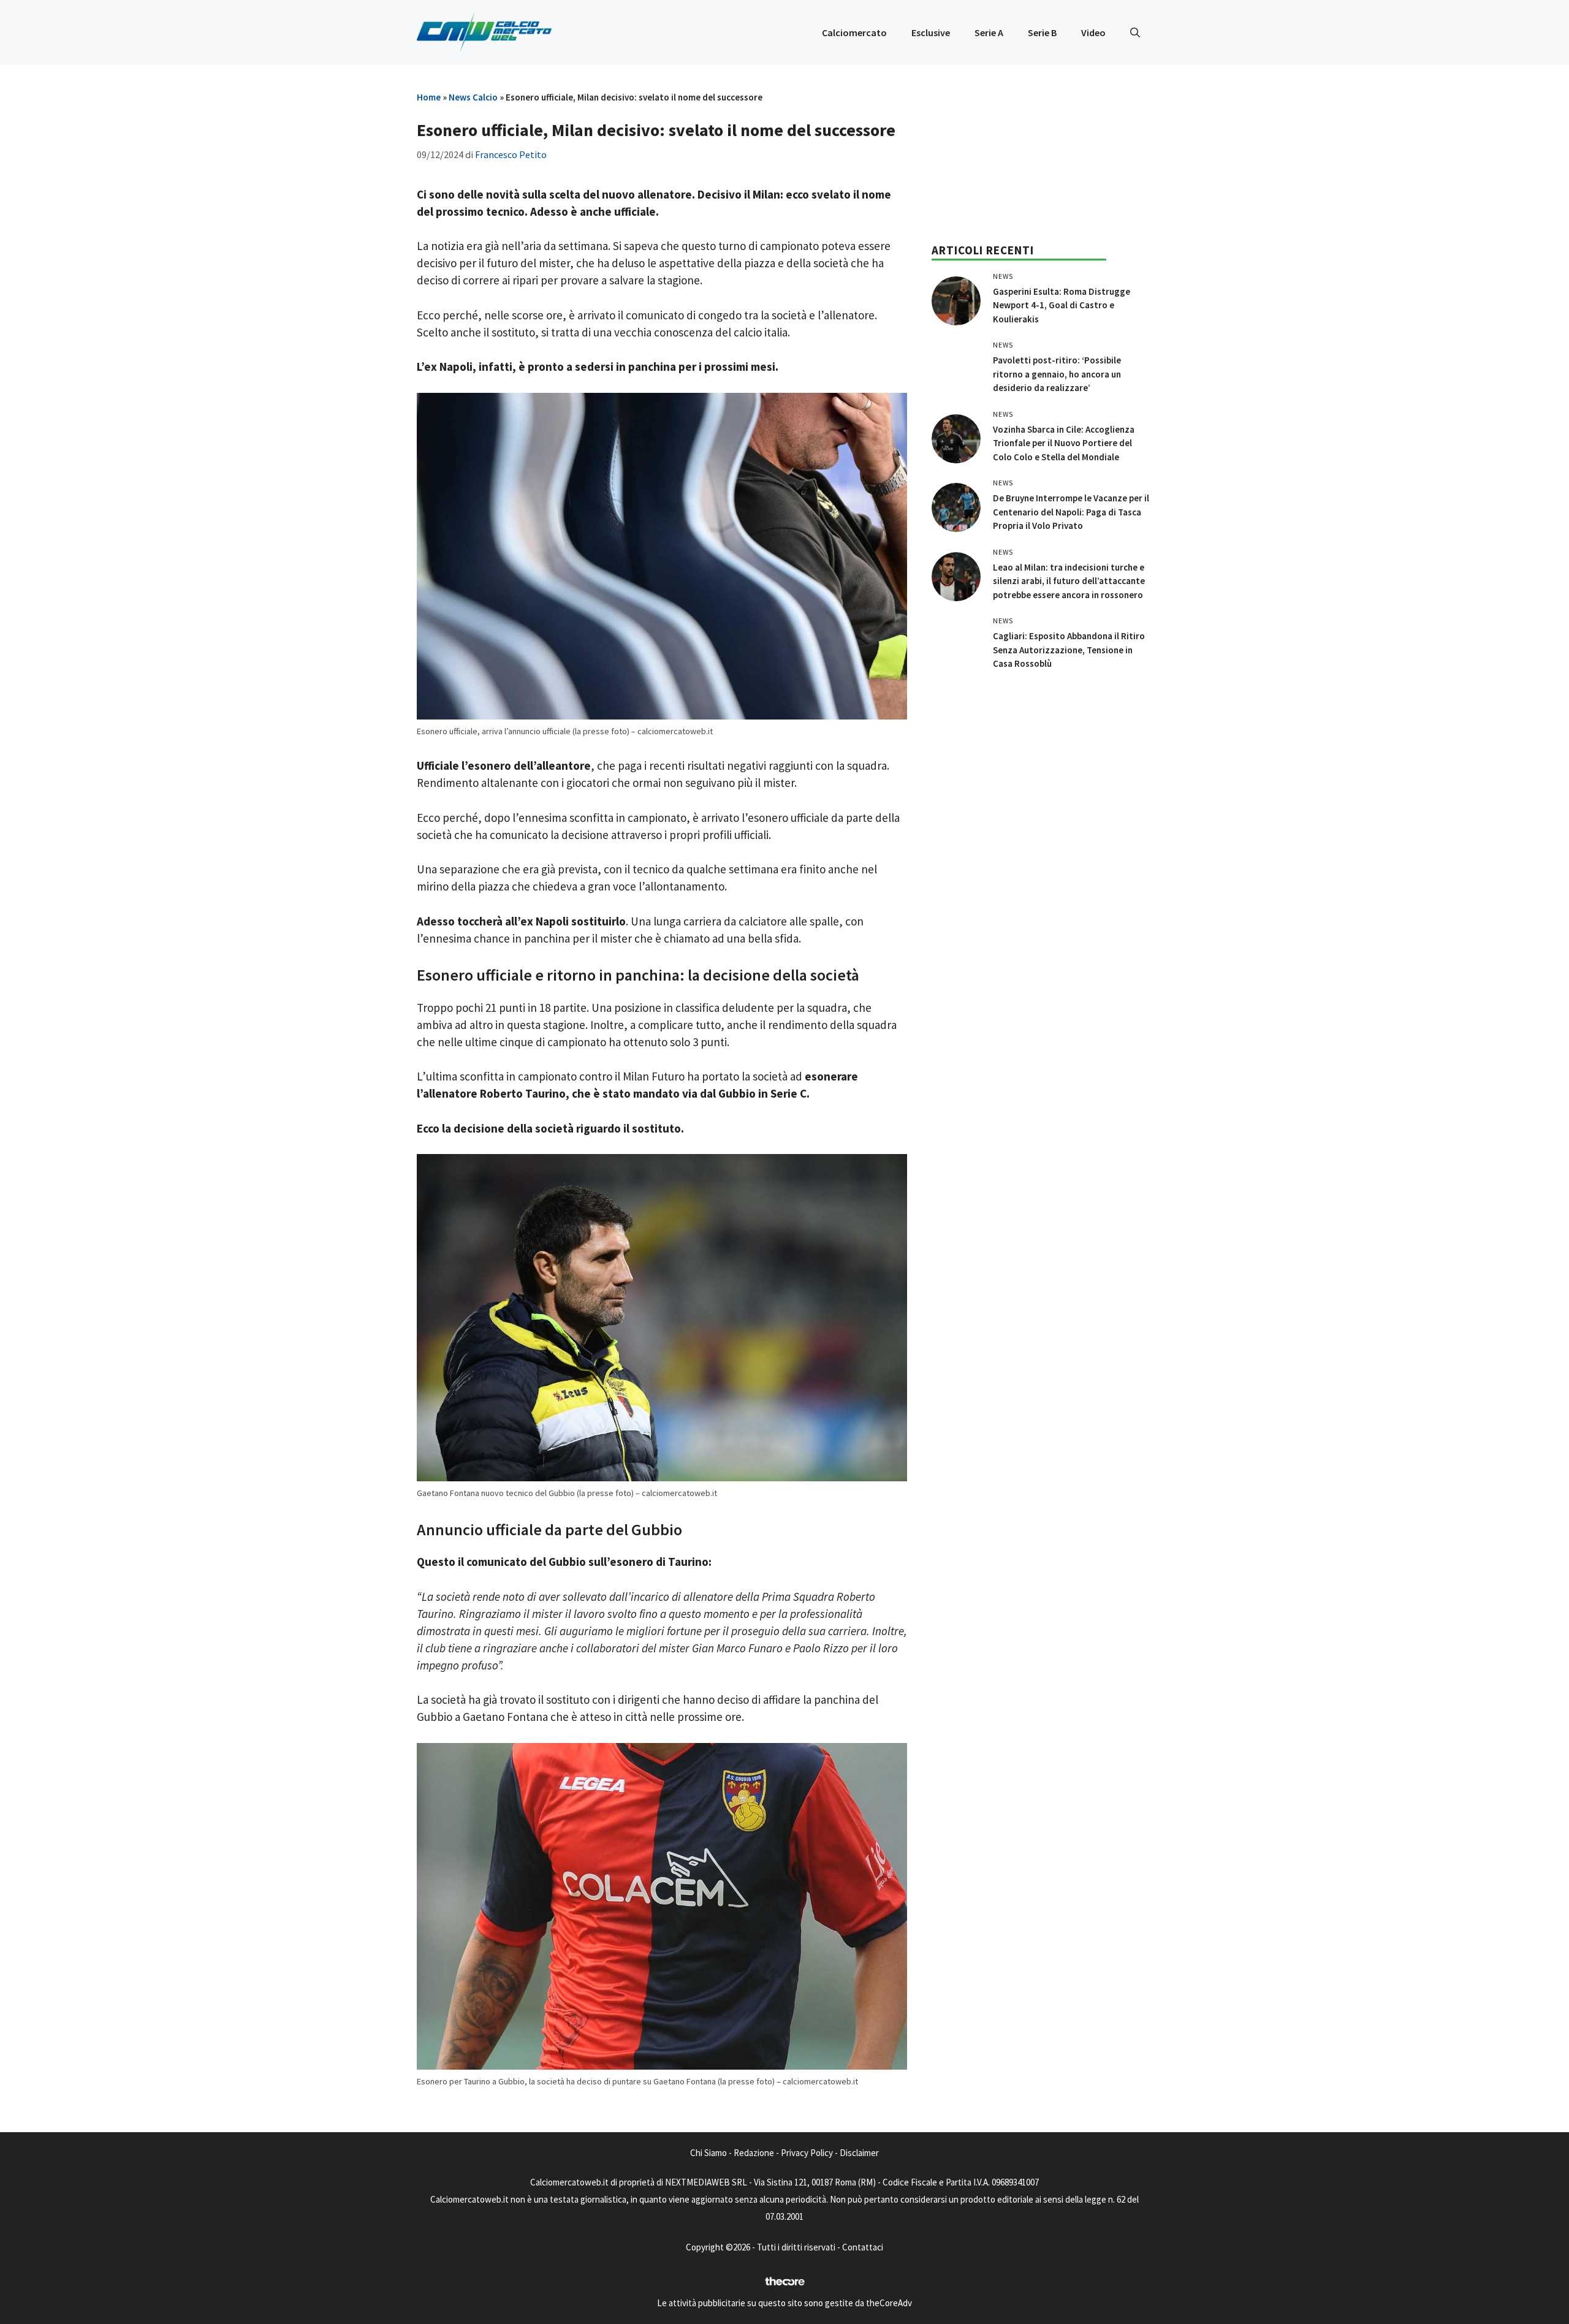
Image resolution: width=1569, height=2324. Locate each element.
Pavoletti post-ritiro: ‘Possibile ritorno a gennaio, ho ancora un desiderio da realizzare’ (1057, 374)
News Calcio (473, 97)
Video (1093, 32)
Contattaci (863, 2247)
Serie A (989, 32)
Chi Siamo (709, 2153)
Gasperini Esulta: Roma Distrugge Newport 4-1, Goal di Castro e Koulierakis (1062, 305)
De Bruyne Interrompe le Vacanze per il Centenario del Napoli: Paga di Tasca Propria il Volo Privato (1071, 512)
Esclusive (931, 32)
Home (429, 97)
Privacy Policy (807, 2153)
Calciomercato (854, 32)
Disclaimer (859, 2153)
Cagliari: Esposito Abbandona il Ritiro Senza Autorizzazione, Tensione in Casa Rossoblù (1069, 650)
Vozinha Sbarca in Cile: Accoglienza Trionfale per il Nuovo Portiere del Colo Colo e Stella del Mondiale (1064, 443)
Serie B (1042, 32)
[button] (1135, 32)
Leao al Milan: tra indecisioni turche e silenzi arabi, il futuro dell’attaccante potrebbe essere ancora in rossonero (1069, 581)
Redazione (754, 2153)
